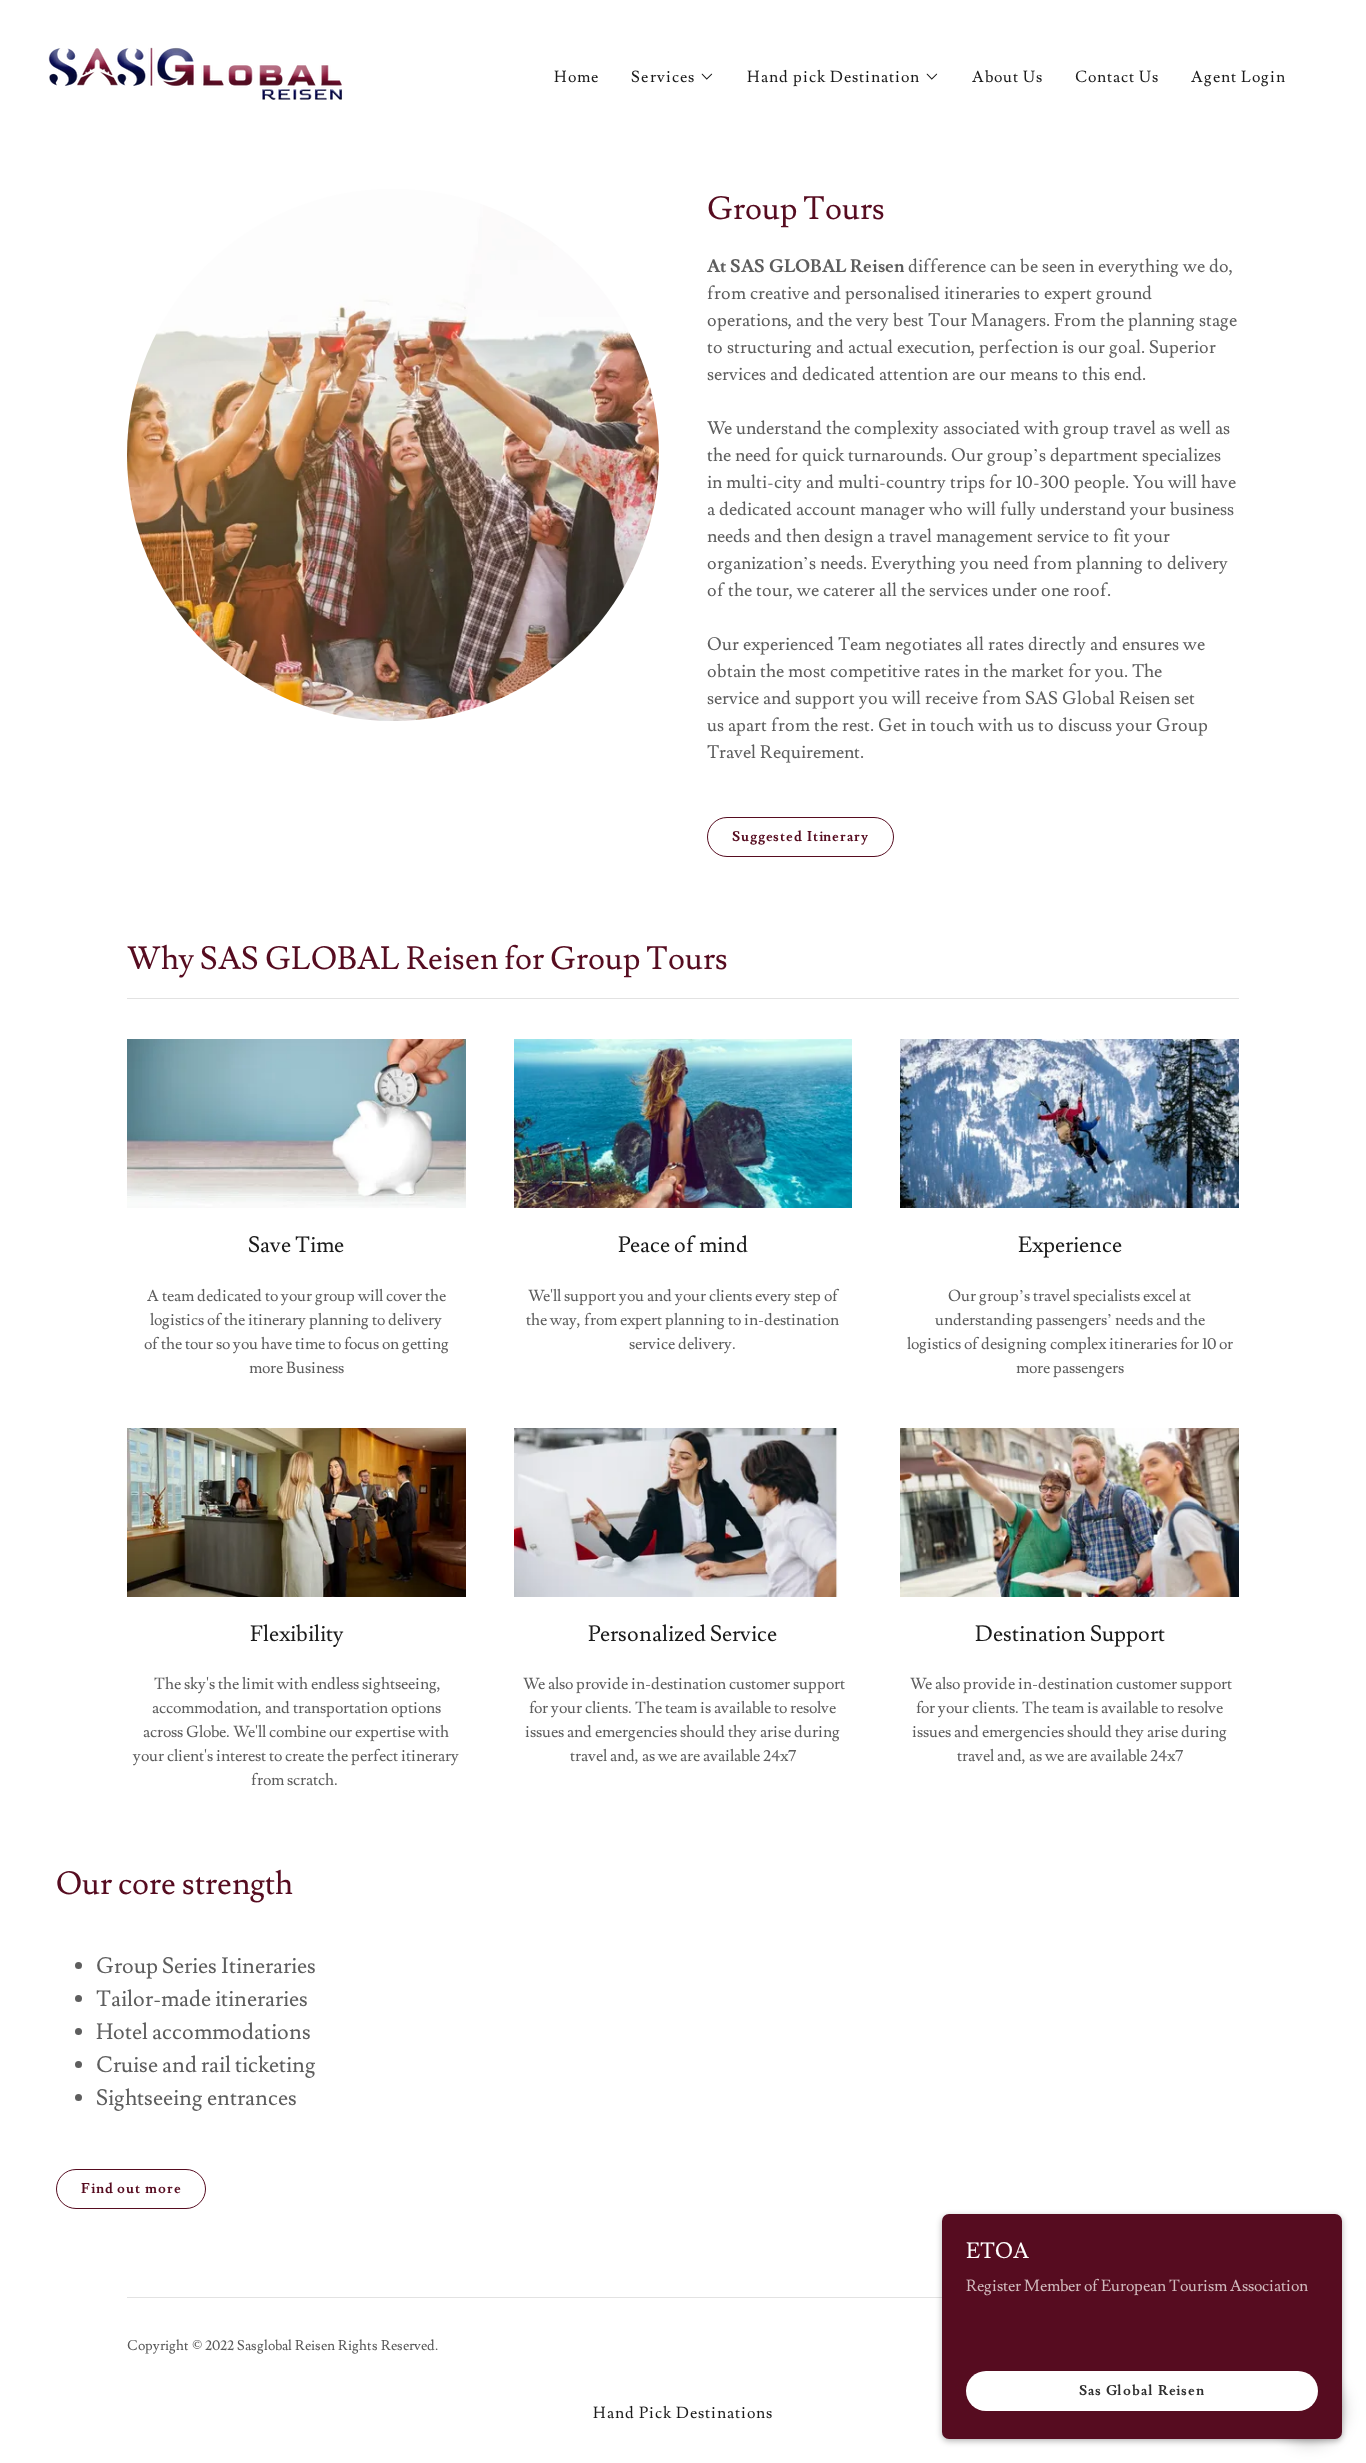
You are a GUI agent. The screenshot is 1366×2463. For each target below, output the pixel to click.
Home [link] (576, 77)
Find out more (131, 2189)
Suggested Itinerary (800, 837)
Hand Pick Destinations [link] (683, 2413)
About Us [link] (1007, 77)
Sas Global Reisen (1142, 2391)
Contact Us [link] (1117, 77)
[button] (672, 77)
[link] (198, 71)
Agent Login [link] (1238, 77)
